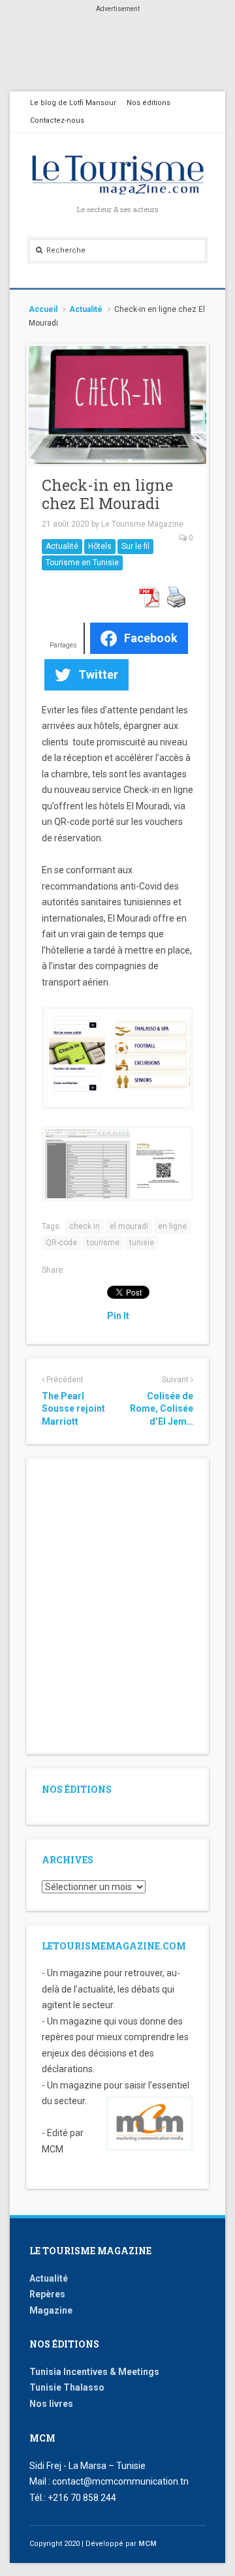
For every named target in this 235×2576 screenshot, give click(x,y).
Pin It (118, 1316)
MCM (148, 2544)
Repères (47, 2294)
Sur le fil (135, 546)
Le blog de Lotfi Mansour (73, 103)
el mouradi (129, 1226)
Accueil (43, 309)
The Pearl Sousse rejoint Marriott (73, 1409)
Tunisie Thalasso (67, 2387)
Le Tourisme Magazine (142, 524)
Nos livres (51, 2404)
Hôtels (100, 546)
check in (85, 1226)
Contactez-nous (57, 120)
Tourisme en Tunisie (82, 563)
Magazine (51, 2310)
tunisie (142, 1243)
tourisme (103, 1243)
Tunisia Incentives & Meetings (94, 2372)
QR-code (61, 1243)
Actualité (86, 309)
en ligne (172, 1226)
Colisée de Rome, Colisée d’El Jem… (162, 1409)
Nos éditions (149, 103)
